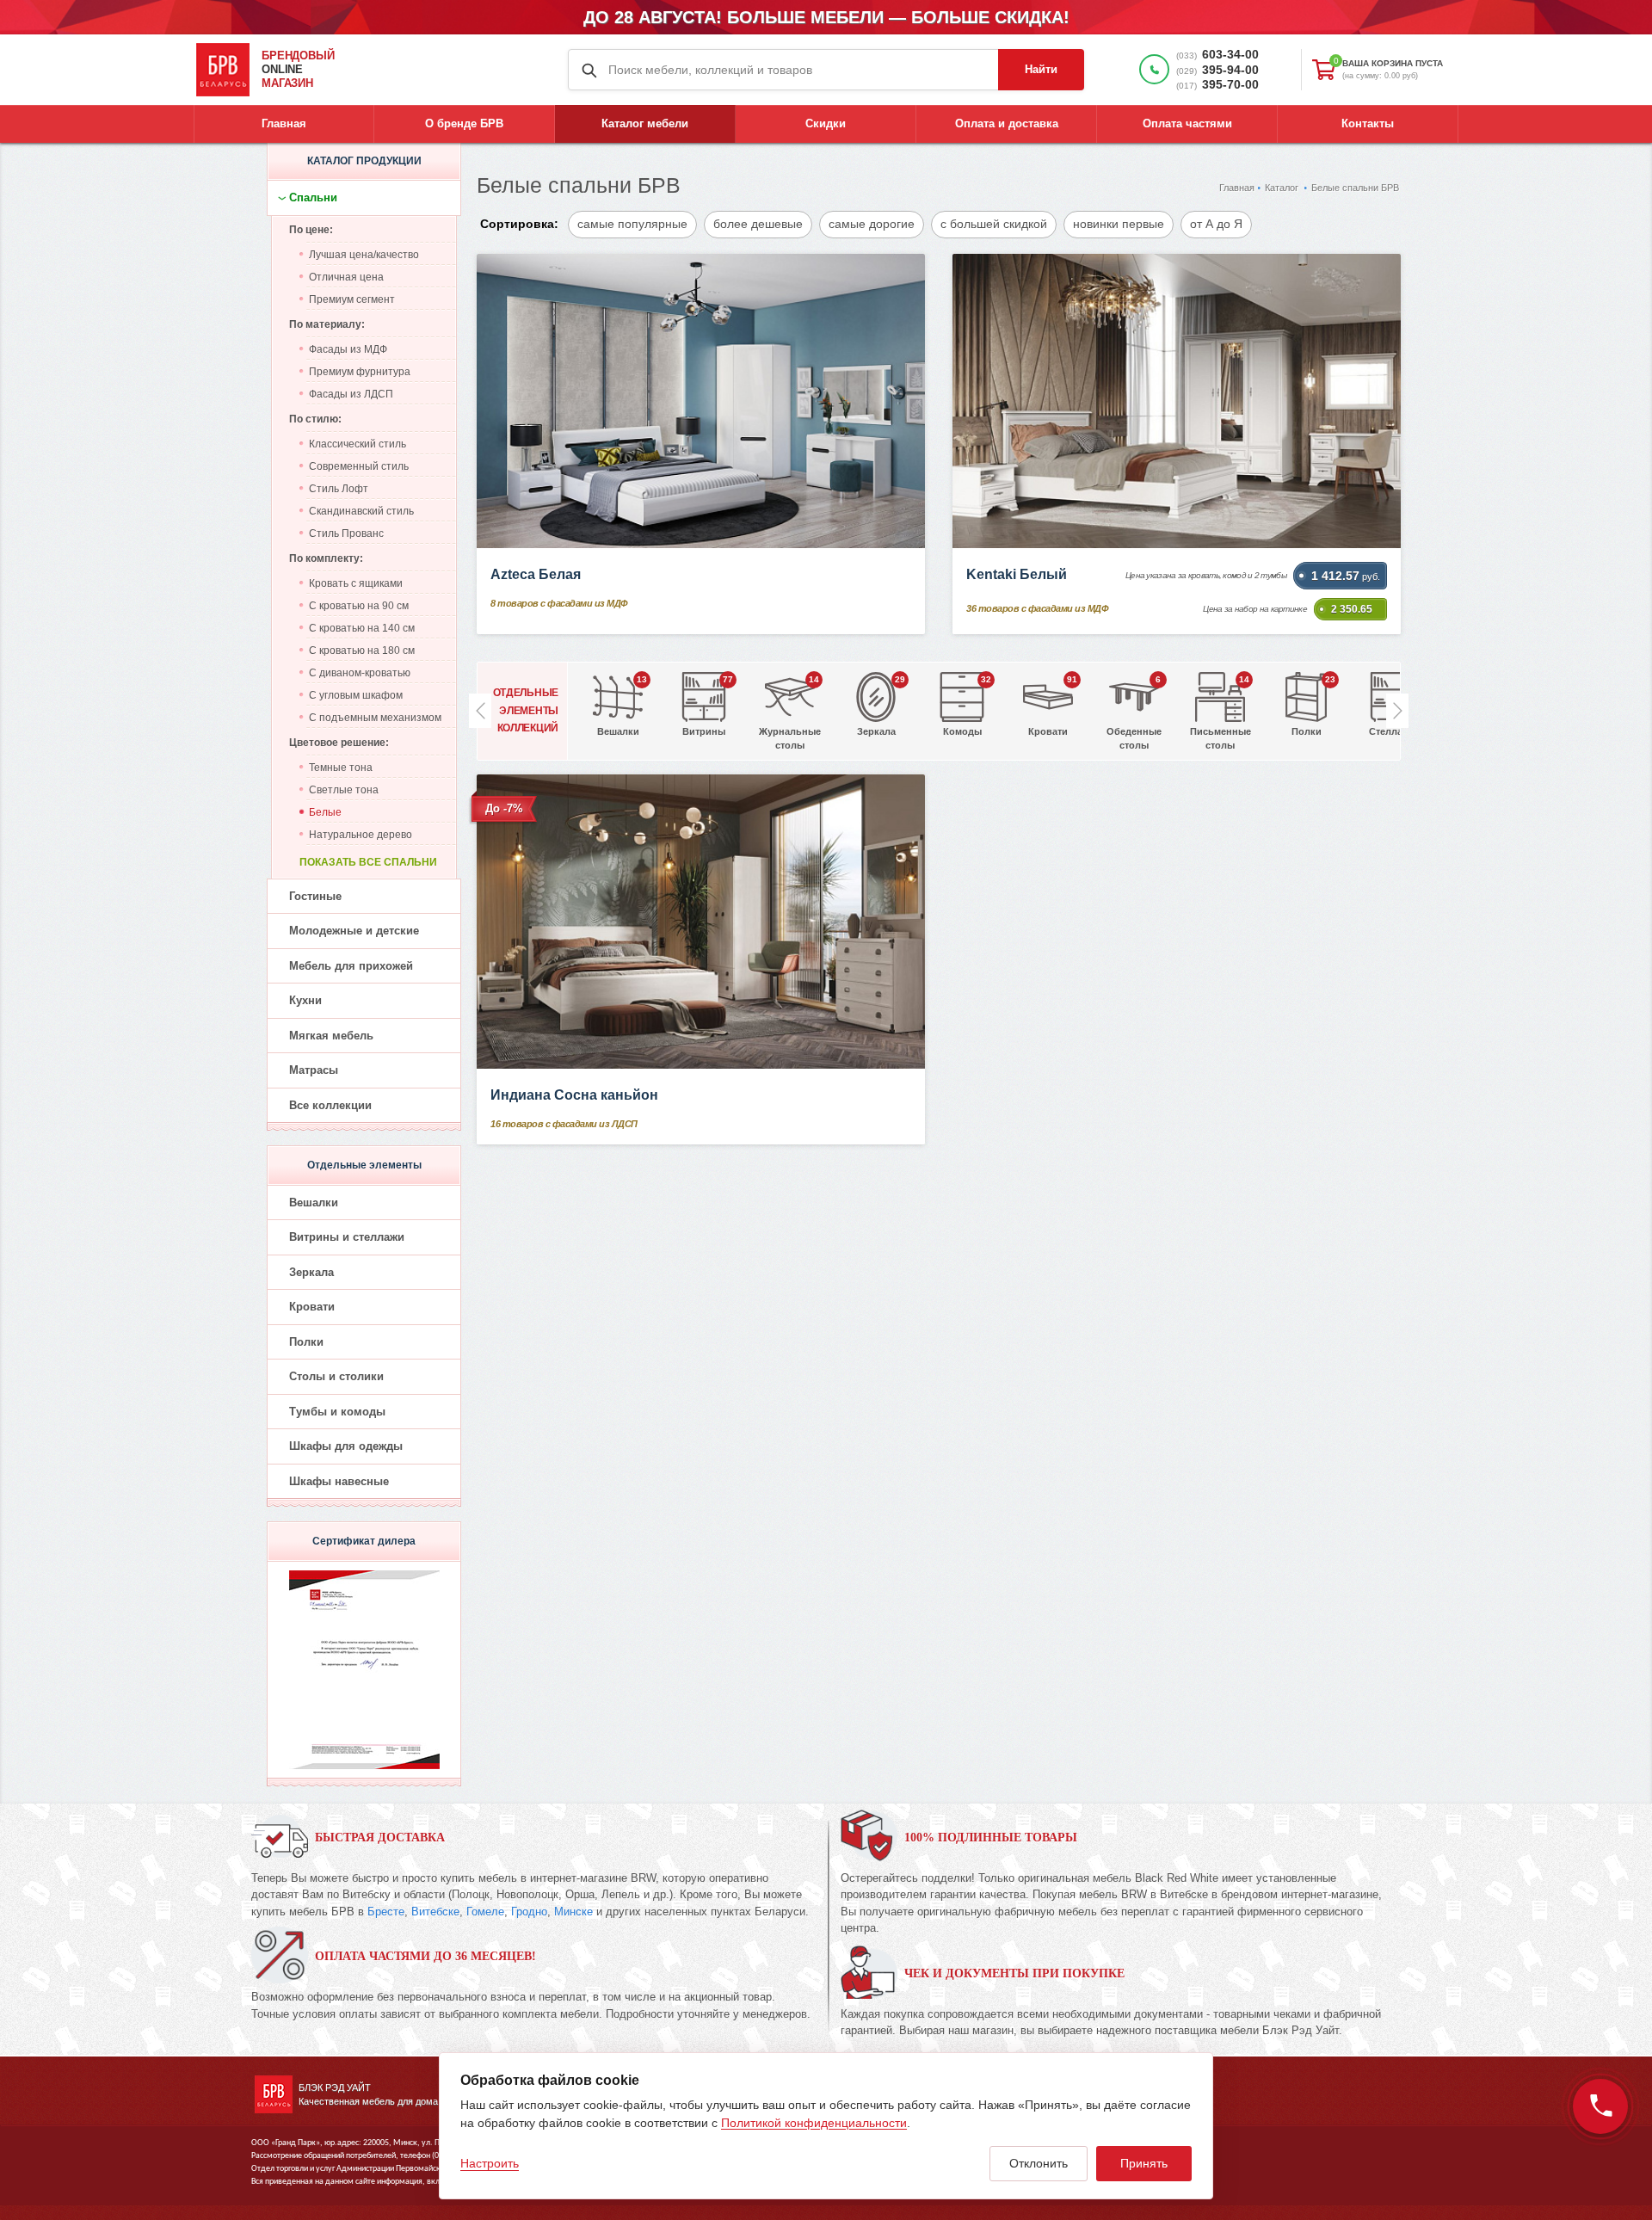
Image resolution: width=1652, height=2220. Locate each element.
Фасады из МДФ (348, 349)
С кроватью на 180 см (362, 651)
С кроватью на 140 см (362, 628)
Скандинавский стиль (361, 511)
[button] (1397, 711)
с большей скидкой (994, 224)
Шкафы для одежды (346, 1446)
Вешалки (314, 1202)
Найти (1041, 69)
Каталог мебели (645, 123)
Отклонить (1039, 2163)
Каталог (1282, 188)
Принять (1144, 2163)
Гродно (529, 1912)
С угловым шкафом (356, 695)
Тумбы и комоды (337, 1412)
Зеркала (311, 1272)
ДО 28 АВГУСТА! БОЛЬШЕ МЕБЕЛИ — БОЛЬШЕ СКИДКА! (826, 17)
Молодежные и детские (354, 931)
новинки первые (1119, 224)
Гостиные (315, 896)
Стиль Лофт (339, 489)
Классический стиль (358, 444)
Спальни (313, 197)
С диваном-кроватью (360, 673)
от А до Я (1216, 224)
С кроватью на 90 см (359, 606)
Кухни (305, 1000)
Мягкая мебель (331, 1036)
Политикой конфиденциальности (814, 2123)
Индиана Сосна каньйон (574, 1095)
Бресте (386, 1912)
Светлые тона (344, 790)
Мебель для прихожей (351, 966)
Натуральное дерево (361, 835)
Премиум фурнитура (360, 372)
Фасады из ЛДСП (351, 394)
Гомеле (485, 1912)
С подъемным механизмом (375, 718)
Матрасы (314, 1070)
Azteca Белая (536, 574)
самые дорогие (872, 224)
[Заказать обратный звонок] (1600, 2106)
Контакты (1368, 123)
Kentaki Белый (1017, 574)
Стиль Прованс (346, 533)
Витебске (435, 1912)
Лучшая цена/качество (364, 255)
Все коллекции (330, 1105)
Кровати (312, 1307)
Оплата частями (1187, 123)
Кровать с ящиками (356, 583)
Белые (325, 812)
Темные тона (341, 768)
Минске (573, 1912)
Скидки (826, 123)
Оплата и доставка (1007, 123)
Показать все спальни (368, 862)
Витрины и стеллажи (347, 1237)
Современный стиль (359, 466)
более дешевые (758, 224)
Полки (306, 1342)
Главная (284, 123)
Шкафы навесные (339, 1481)
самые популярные (632, 224)
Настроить (490, 2163)
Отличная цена (346, 277)
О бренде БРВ (464, 123)
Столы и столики (336, 1376)
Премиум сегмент (352, 299)
